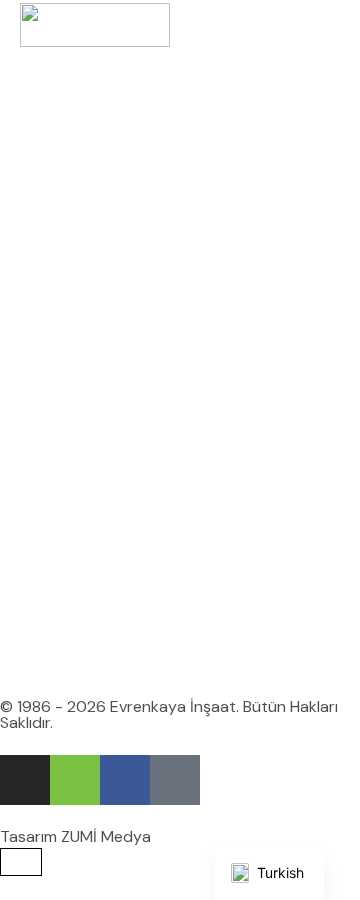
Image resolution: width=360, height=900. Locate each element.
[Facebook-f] (125, 780)
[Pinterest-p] (175, 780)
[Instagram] (25, 780)
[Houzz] (75, 780)
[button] (334, 25)
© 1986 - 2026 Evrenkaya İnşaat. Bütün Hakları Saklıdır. (169, 714)
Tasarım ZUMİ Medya (75, 836)
